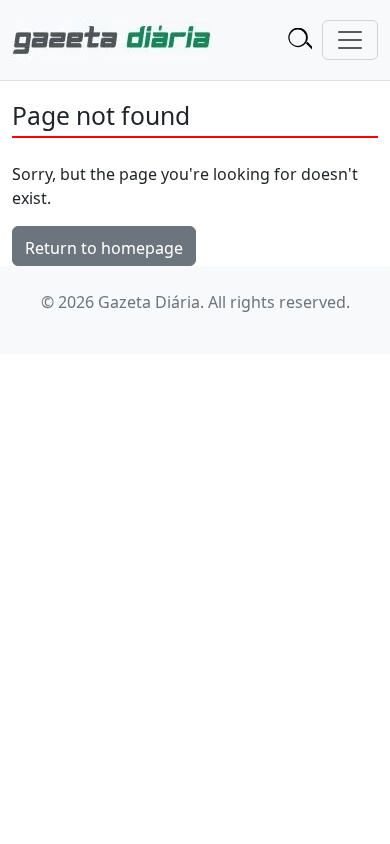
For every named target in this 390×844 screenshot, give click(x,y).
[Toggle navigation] (350, 40)
